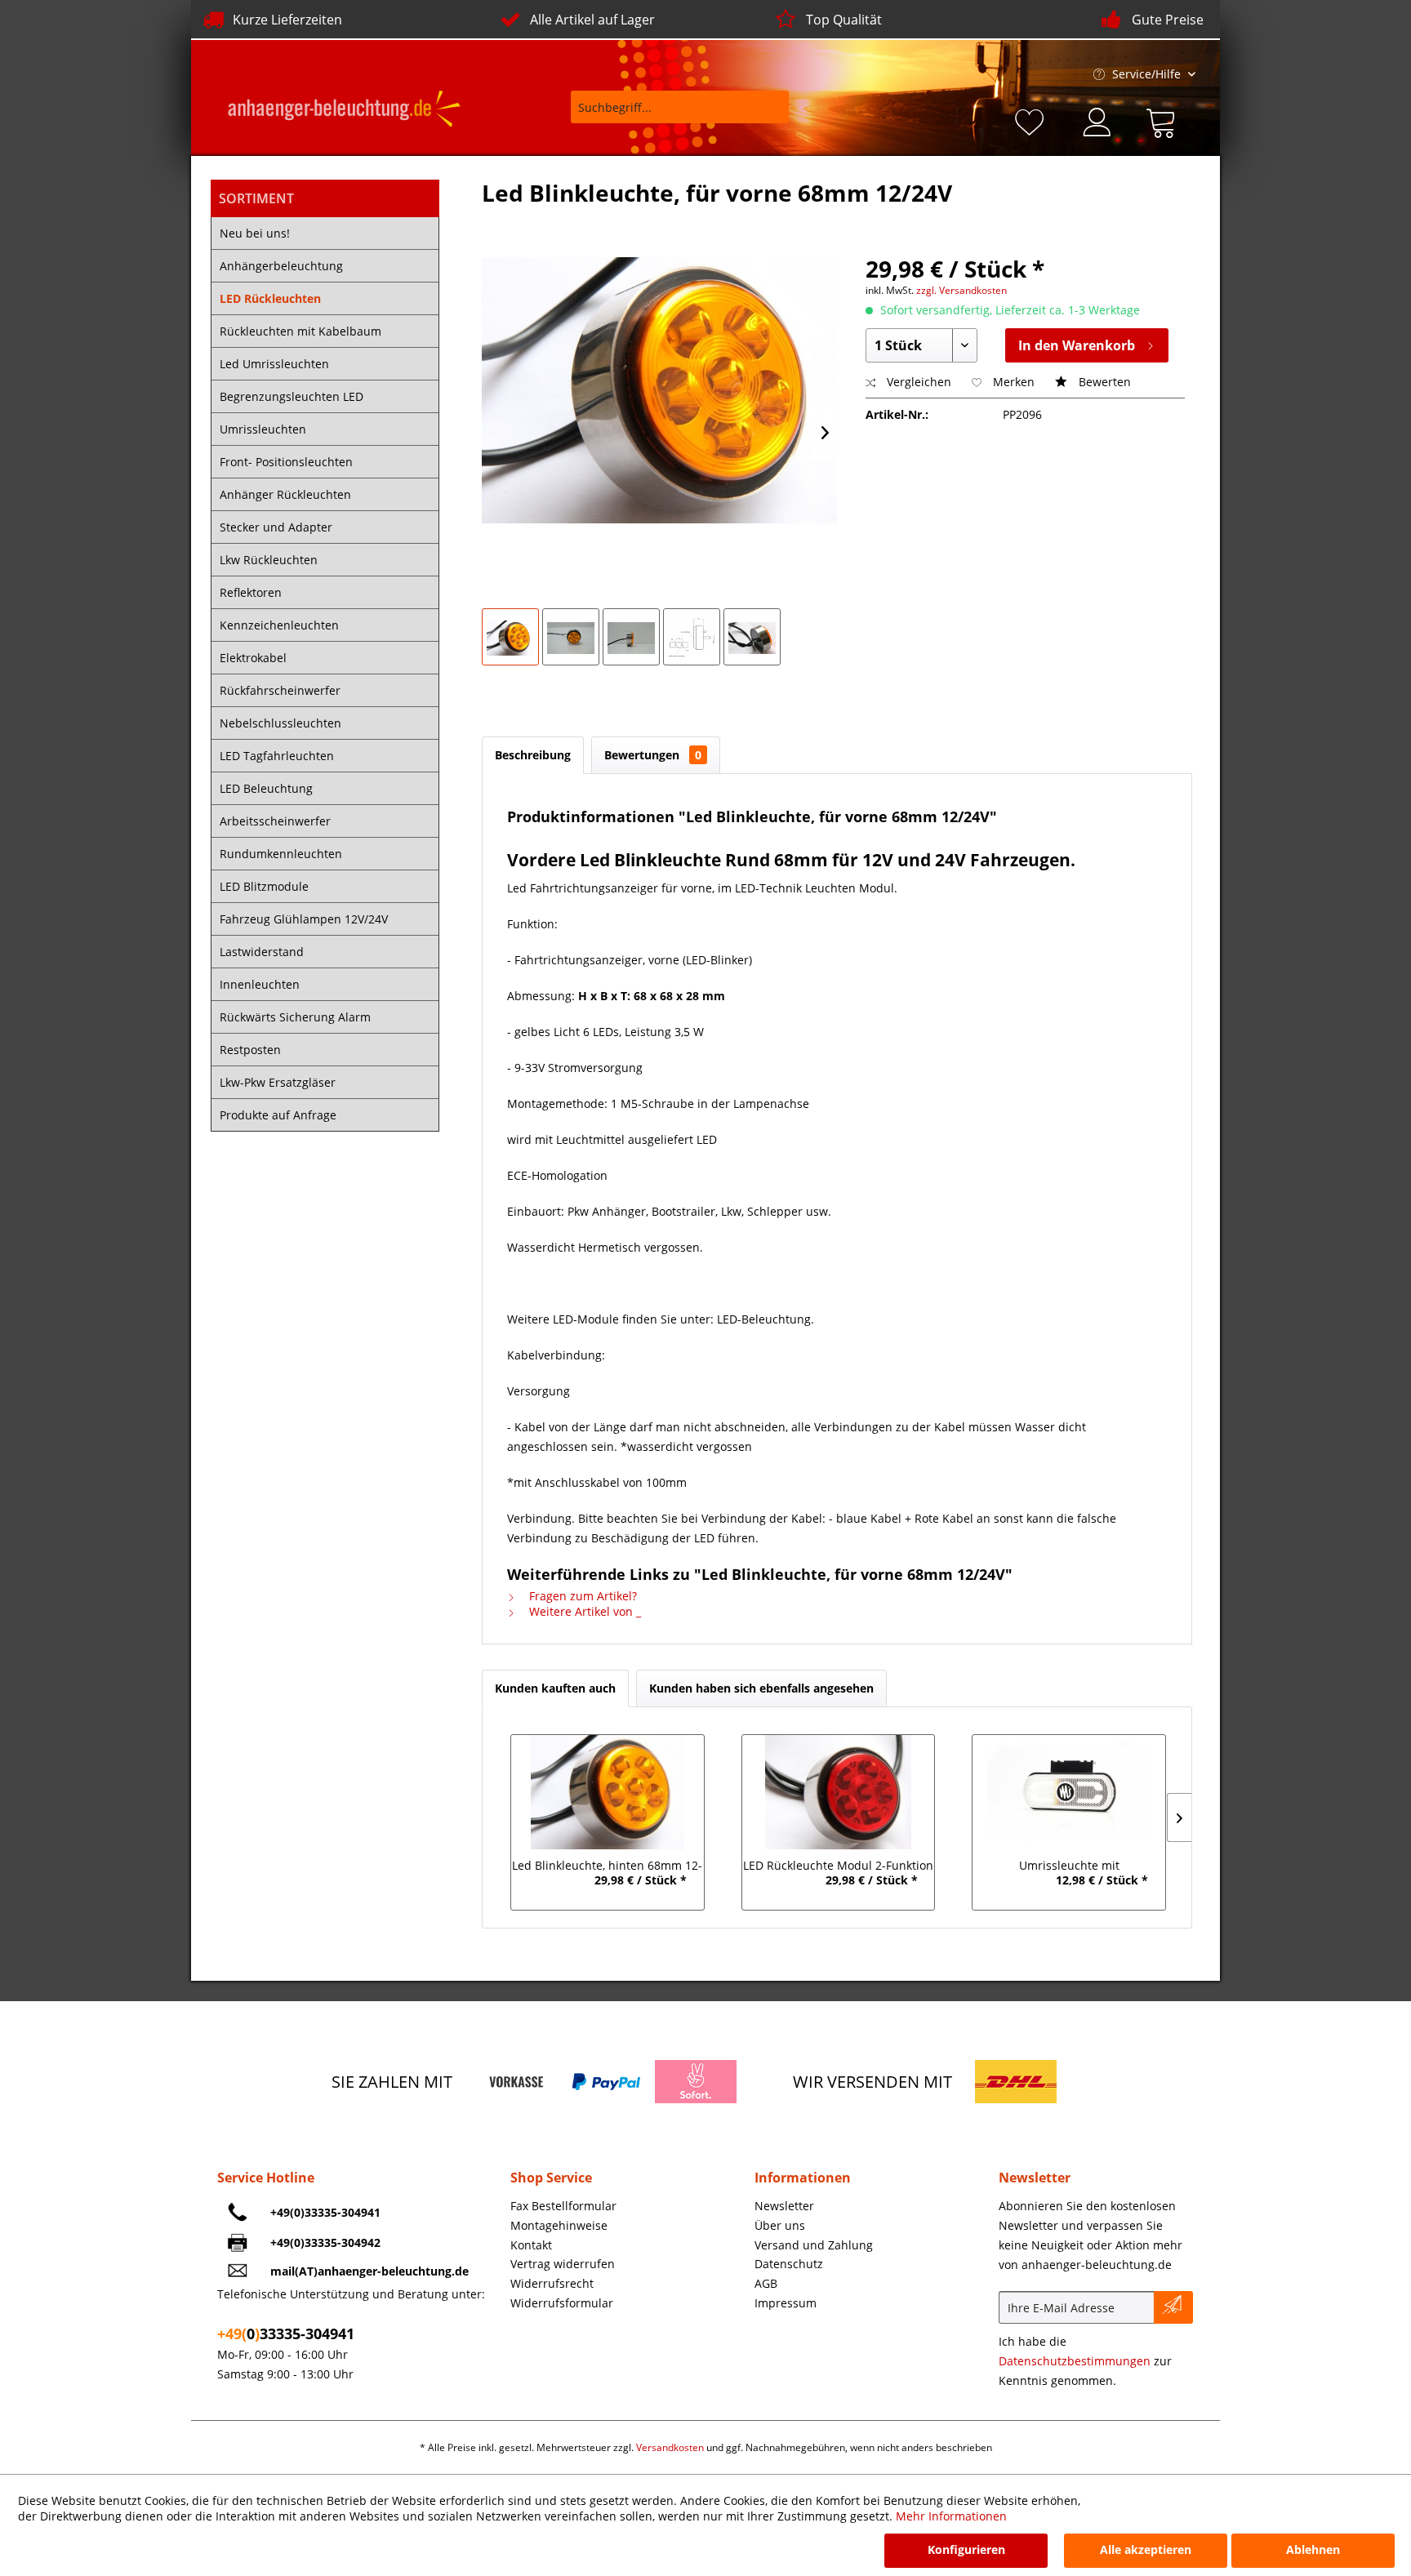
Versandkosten (670, 2447)
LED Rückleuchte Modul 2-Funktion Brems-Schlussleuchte (838, 1867)
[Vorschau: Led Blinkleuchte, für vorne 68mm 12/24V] (510, 637)
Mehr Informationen (951, 2516)
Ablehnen (1313, 2549)
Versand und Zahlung (814, 2245)
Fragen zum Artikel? (581, 1596)
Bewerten (1103, 382)
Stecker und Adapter (276, 527)
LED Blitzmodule (264, 886)
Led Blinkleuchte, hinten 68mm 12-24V (607, 1867)
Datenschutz (789, 2264)
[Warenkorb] (1164, 120)
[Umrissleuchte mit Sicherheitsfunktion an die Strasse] (1069, 1792)
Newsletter (784, 2206)
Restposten (250, 1050)
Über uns (780, 2225)
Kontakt (531, 2245)
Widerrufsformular (562, 2303)
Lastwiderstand (262, 952)
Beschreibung (533, 755)
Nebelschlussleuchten (280, 723)
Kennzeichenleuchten (279, 625)
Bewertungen (653, 755)
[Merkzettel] (1032, 120)
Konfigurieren (966, 2549)
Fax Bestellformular (563, 2206)
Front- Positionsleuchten (286, 462)
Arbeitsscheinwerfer (275, 821)
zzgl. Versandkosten (961, 290)
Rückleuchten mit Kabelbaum (300, 331)
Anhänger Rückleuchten (285, 494)
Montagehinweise (559, 2225)
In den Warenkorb (1077, 345)
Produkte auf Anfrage (278, 1115)
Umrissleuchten (263, 429)
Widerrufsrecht (552, 2283)
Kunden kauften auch (555, 1688)
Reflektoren (251, 592)
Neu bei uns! (255, 233)
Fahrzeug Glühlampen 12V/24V (304, 919)
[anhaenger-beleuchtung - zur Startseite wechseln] (344, 111)
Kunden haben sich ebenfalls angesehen (761, 1688)
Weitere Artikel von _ (583, 1611)
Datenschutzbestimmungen (1075, 2361)
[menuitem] (669, 115)
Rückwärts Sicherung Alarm (295, 1017)
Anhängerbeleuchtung (281, 266)
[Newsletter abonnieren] (1173, 2307)
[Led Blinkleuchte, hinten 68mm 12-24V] (607, 1792)
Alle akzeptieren (1146, 2549)
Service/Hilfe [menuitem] (1146, 74)
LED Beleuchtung (266, 788)
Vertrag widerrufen (563, 2264)
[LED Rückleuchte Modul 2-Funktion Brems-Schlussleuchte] (838, 1792)
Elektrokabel (253, 658)
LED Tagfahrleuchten (277, 756)
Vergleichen (917, 382)
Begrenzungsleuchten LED (292, 396)
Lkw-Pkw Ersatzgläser (278, 1082)
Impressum (786, 2303)
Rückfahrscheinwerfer (280, 690)
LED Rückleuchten (270, 298)
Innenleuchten (260, 984)
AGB (766, 2283)
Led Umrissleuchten (274, 364)
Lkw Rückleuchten (269, 560)
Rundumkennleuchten (281, 854)
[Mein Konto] (1098, 120)
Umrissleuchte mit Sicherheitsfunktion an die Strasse (1069, 1867)
